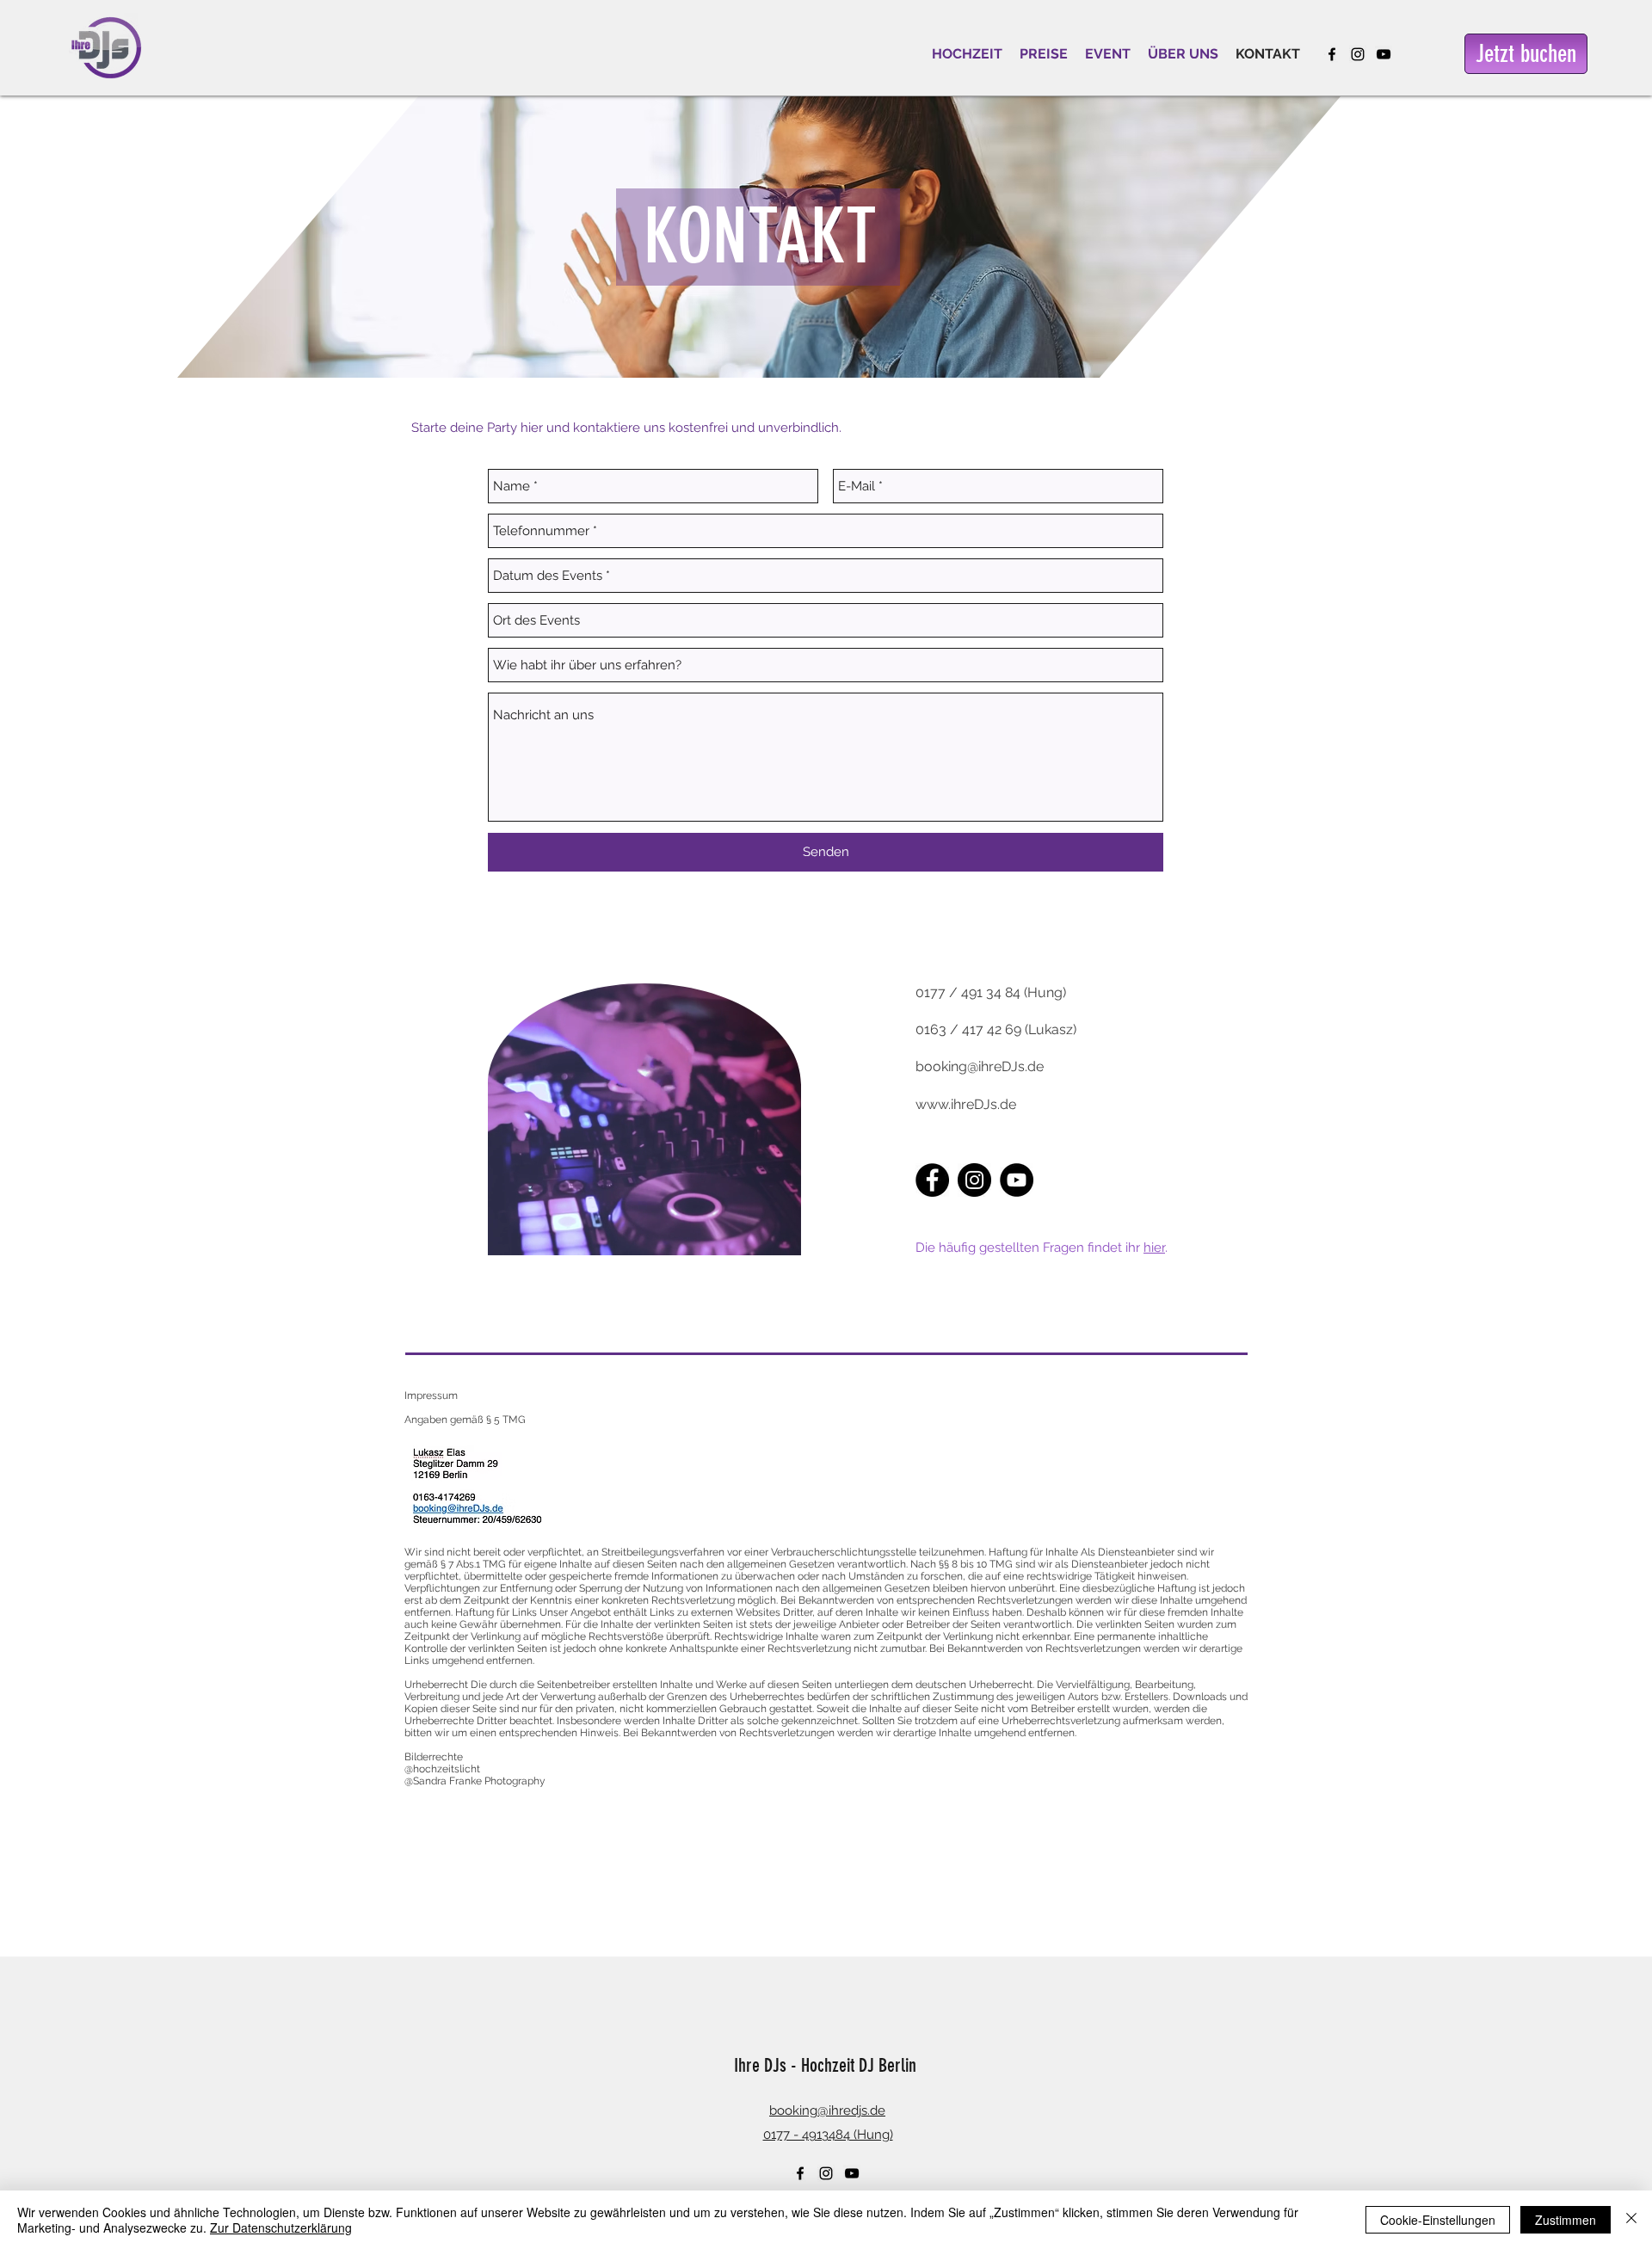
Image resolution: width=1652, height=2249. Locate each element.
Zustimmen (1566, 2220)
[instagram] (1358, 54)
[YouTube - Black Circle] (1017, 1180)
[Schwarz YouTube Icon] (1384, 54)
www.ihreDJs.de (966, 1104)
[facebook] (1332, 54)
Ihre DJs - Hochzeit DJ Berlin (825, 2065)
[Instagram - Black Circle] (974, 1180)
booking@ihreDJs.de (980, 1066)
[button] (967, 54)
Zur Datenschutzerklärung (281, 2227)
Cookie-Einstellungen (1438, 2220)
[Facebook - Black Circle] (932, 1180)
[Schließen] (1631, 2220)
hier (1154, 1248)
